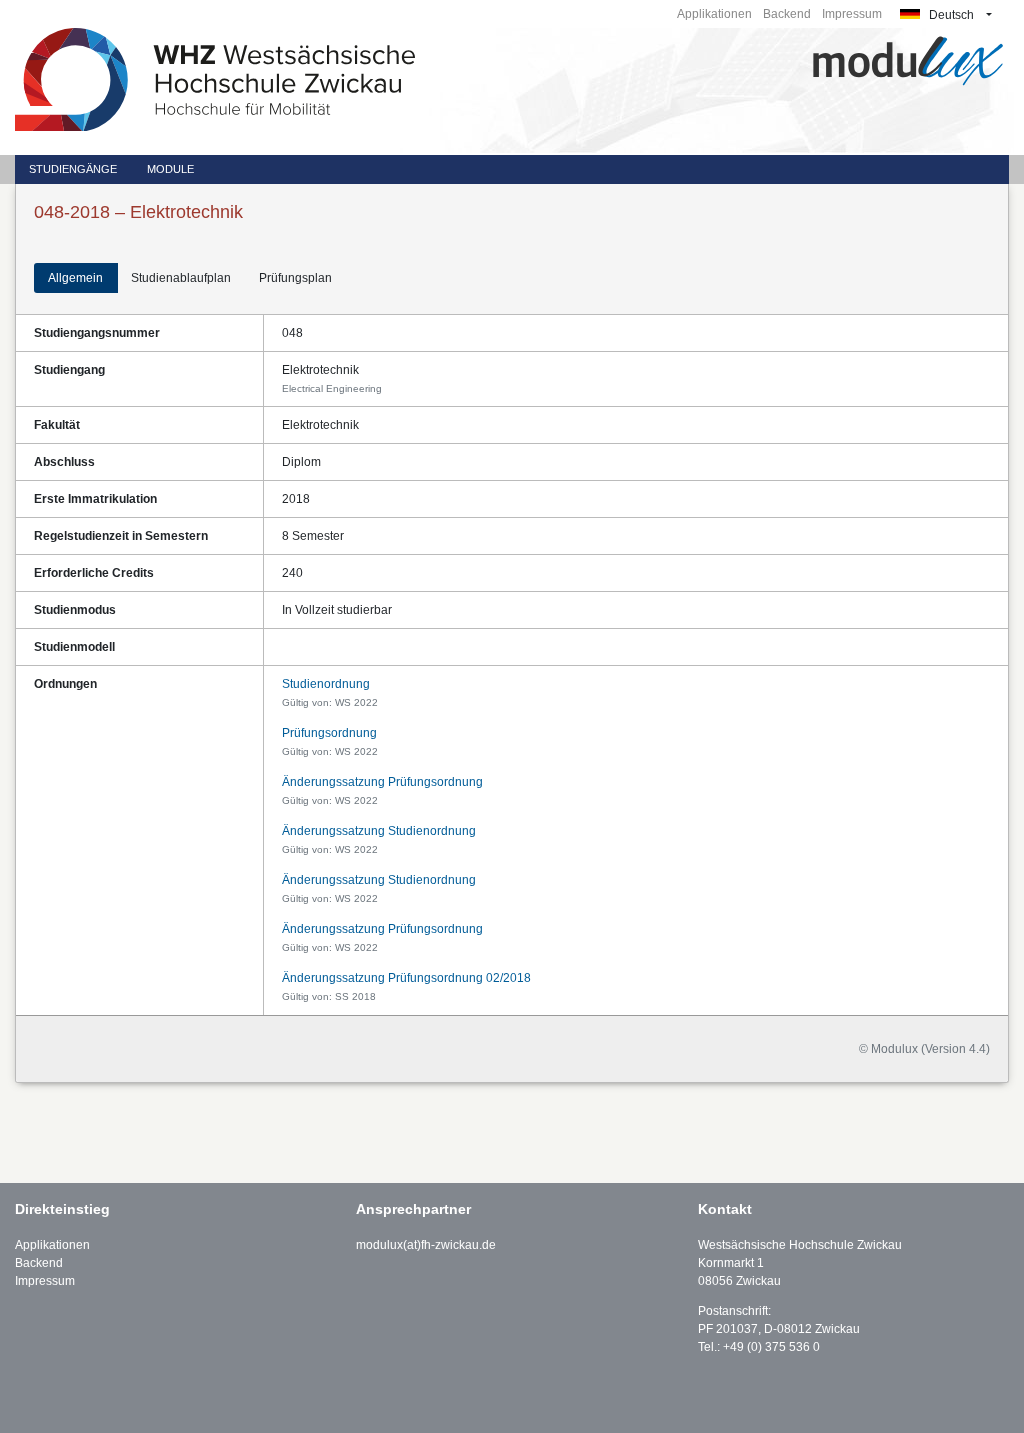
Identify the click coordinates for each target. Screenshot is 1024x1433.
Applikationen (714, 14)
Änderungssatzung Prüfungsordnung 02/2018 (406, 978)
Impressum (852, 14)
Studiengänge (73, 169)
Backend (787, 14)
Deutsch (950, 15)
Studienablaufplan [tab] (181, 278)
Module (170, 169)
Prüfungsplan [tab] (295, 278)
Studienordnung (326, 684)
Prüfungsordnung (329, 733)
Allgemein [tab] (75, 278)
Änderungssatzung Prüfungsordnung (382, 782)
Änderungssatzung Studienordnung (379, 831)
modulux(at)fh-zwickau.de (426, 1245)
